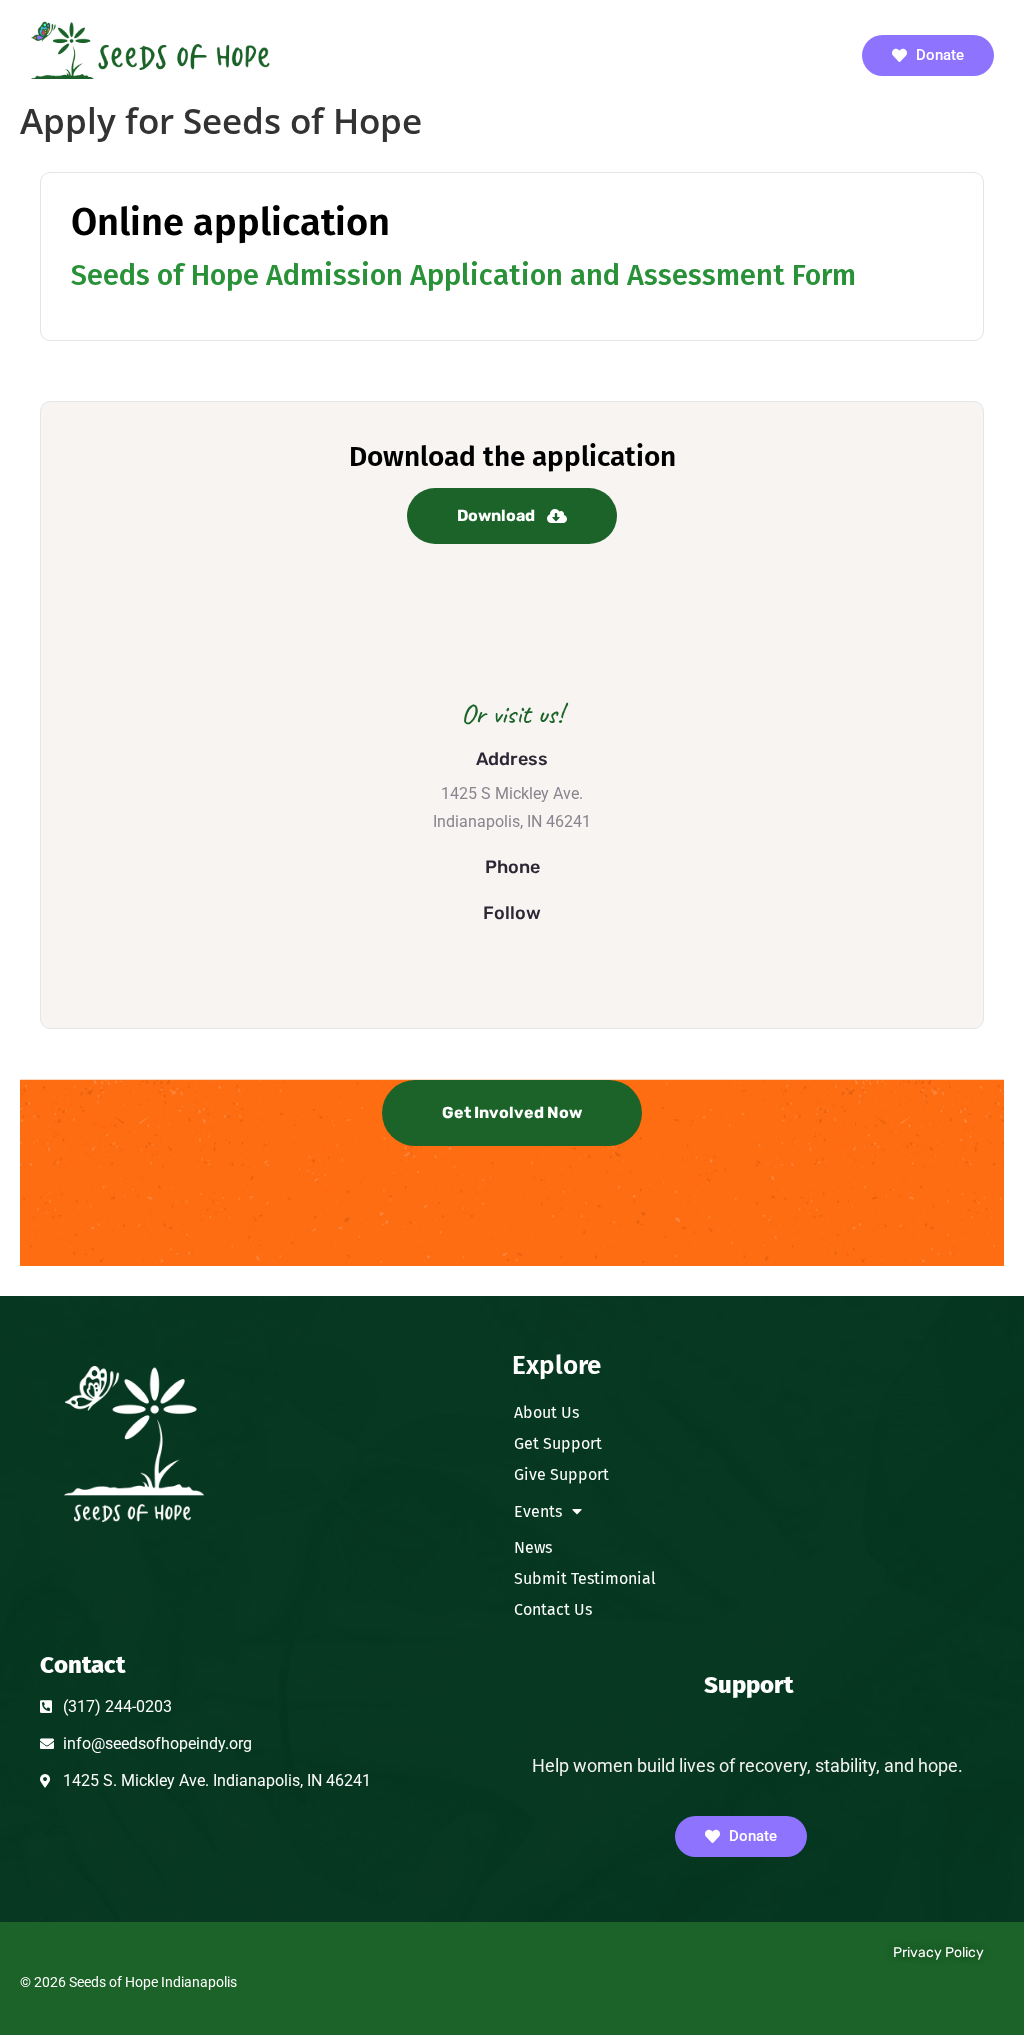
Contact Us (553, 1609)
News (533, 1547)
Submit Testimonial (585, 1578)
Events (538, 1511)
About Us (546, 1412)
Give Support (561, 1474)
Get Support (558, 1443)
